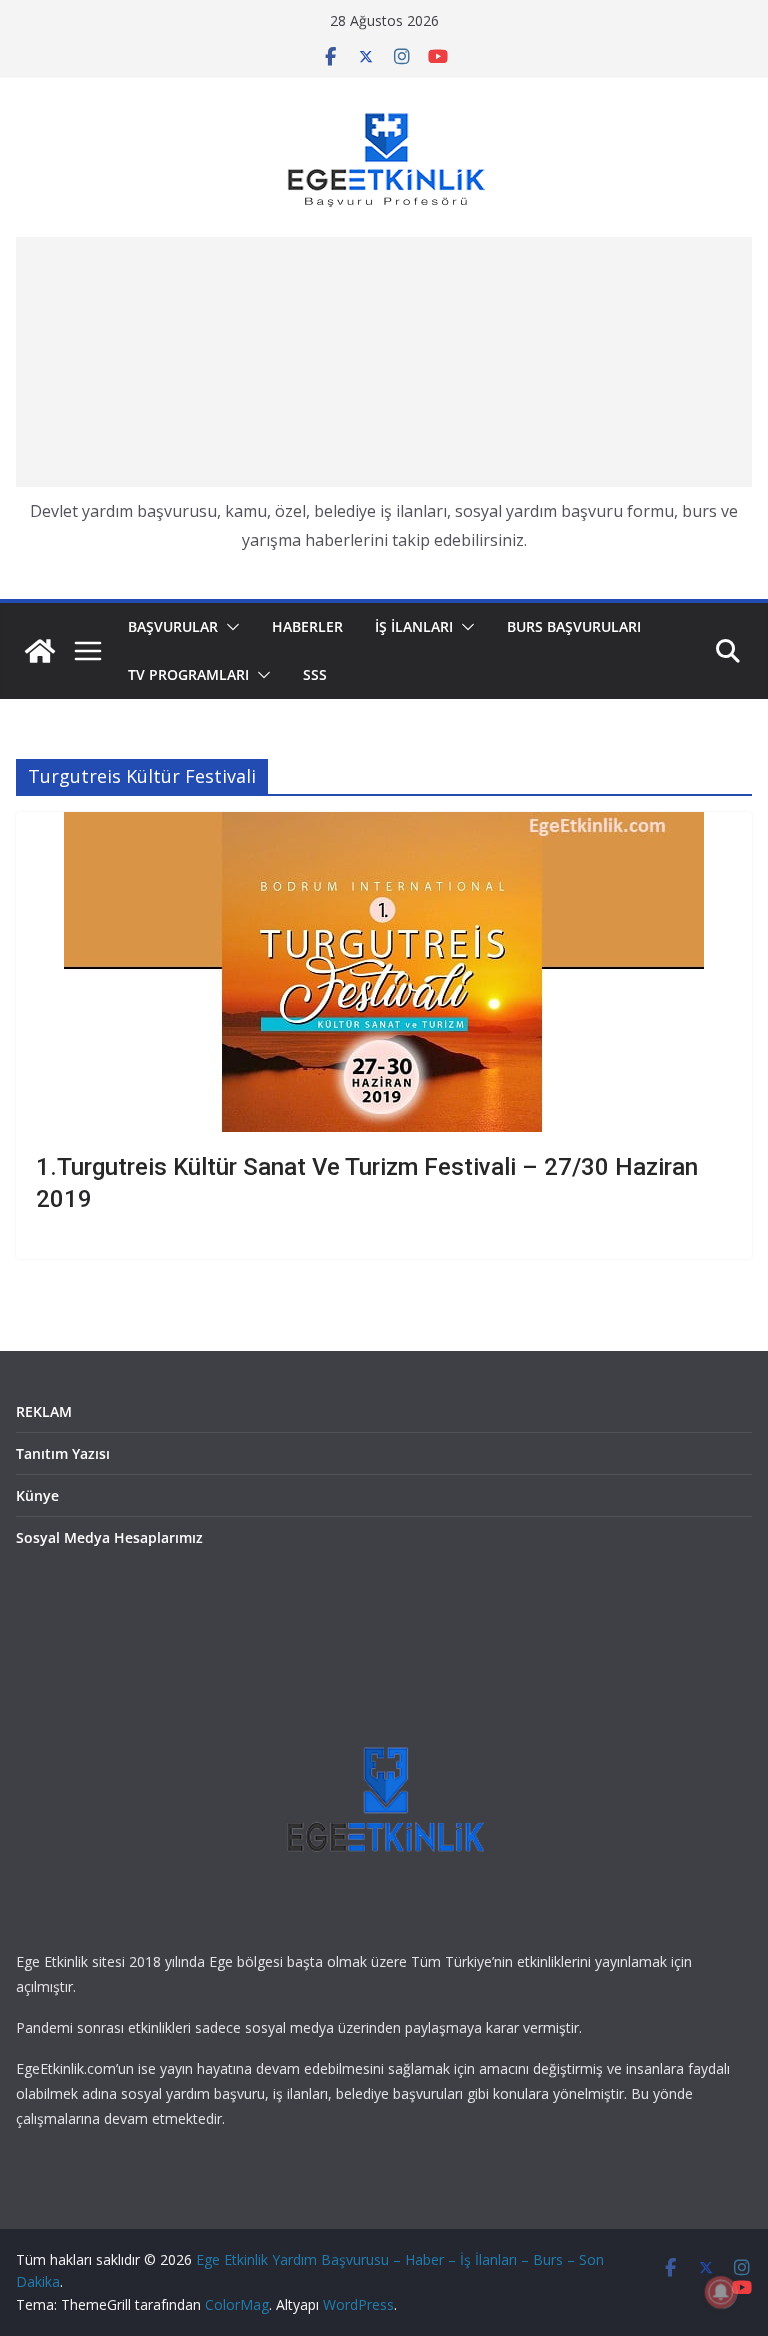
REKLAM (44, 1411)
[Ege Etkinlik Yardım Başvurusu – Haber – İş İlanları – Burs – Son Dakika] (40, 651)
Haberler (307, 626)
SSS (315, 674)
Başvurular (173, 626)
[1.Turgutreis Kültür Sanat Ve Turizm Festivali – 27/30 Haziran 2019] (384, 972)
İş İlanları (414, 626)
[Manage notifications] (721, 2292)
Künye (37, 1495)
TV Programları (188, 674)
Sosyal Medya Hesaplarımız (109, 1537)
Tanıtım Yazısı (63, 1453)
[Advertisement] (384, 362)
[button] (229, 627)
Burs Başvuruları (574, 626)
